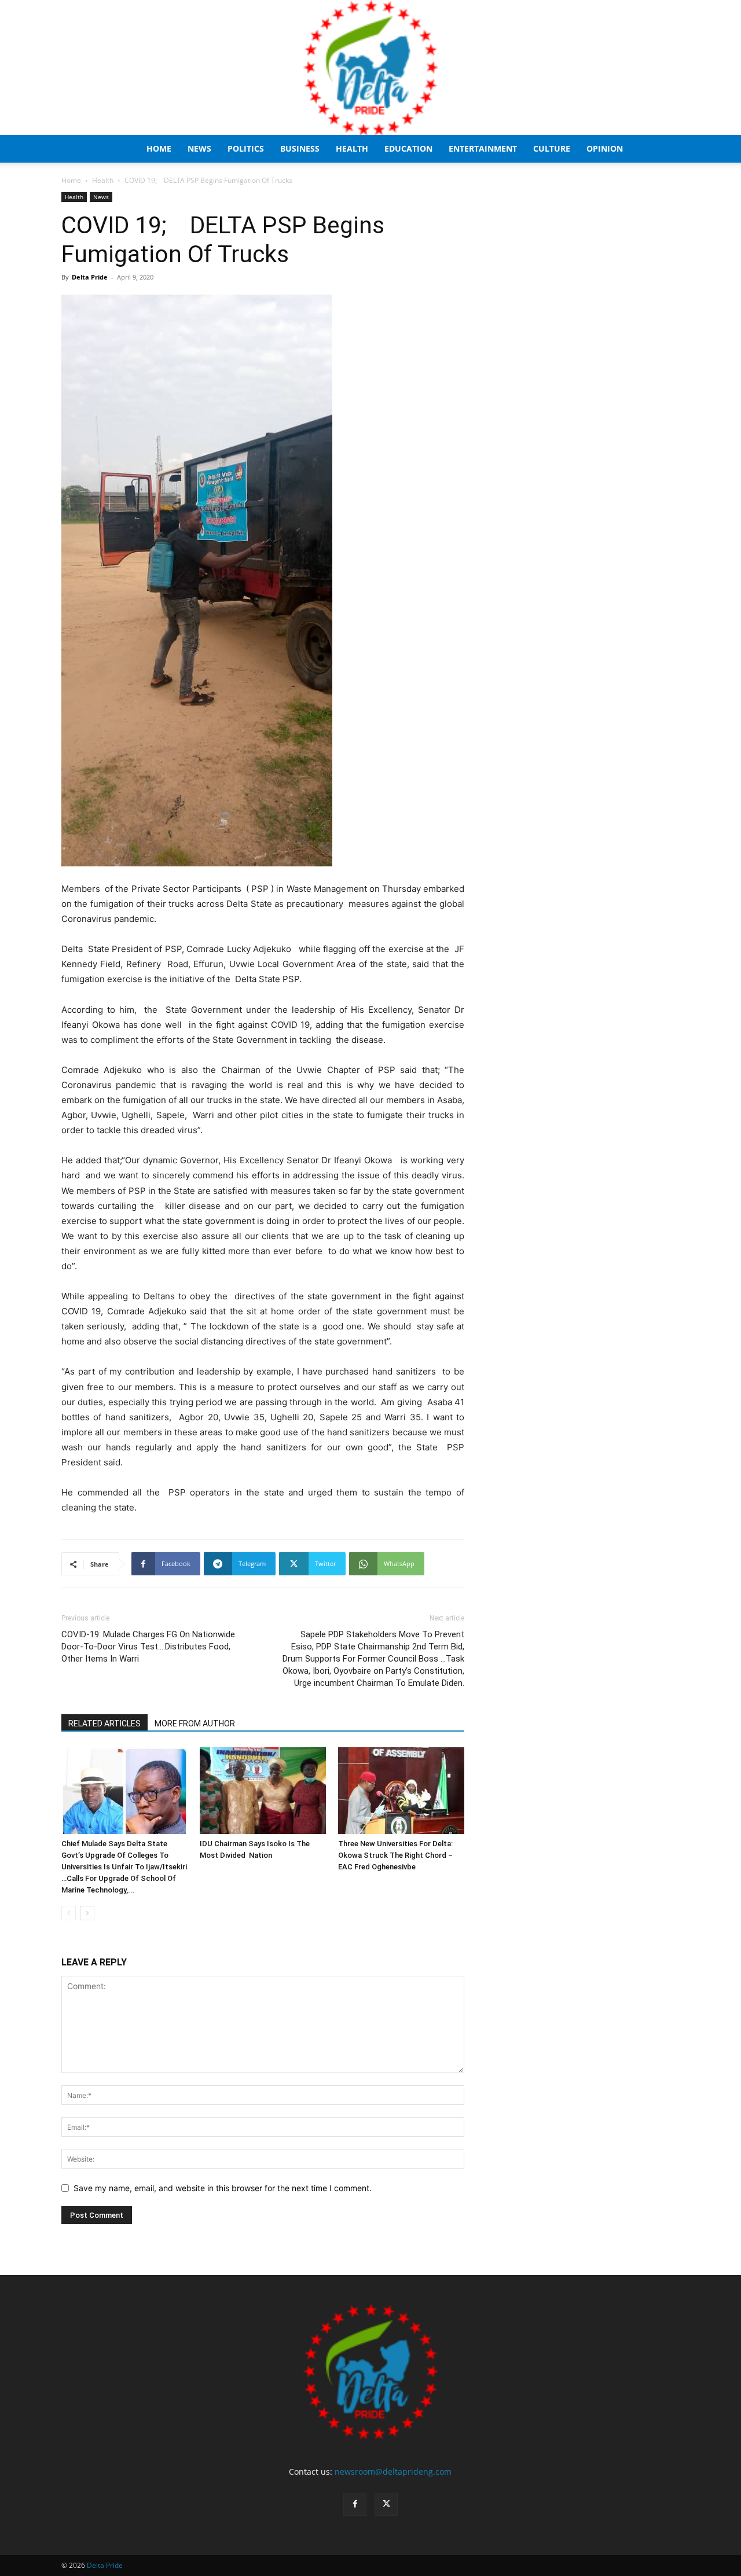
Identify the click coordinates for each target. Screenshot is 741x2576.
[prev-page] (69, 1913)
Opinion (605, 148)
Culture (552, 148)
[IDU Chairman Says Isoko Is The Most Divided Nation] (263, 1791)
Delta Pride (90, 277)
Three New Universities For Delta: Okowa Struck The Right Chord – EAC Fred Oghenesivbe (395, 1855)
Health (352, 148)
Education (408, 148)
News (199, 148)
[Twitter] (386, 2504)
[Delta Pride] (370, 67)
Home (159, 148)
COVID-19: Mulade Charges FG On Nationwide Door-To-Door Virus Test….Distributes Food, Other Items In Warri (148, 1647)
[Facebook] (355, 2504)
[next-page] (87, 1913)
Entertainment (483, 148)
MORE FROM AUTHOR (195, 1724)
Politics (246, 148)
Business (300, 148)
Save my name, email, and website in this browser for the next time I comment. (223, 2188)
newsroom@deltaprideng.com (393, 2472)
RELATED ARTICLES (104, 1724)
